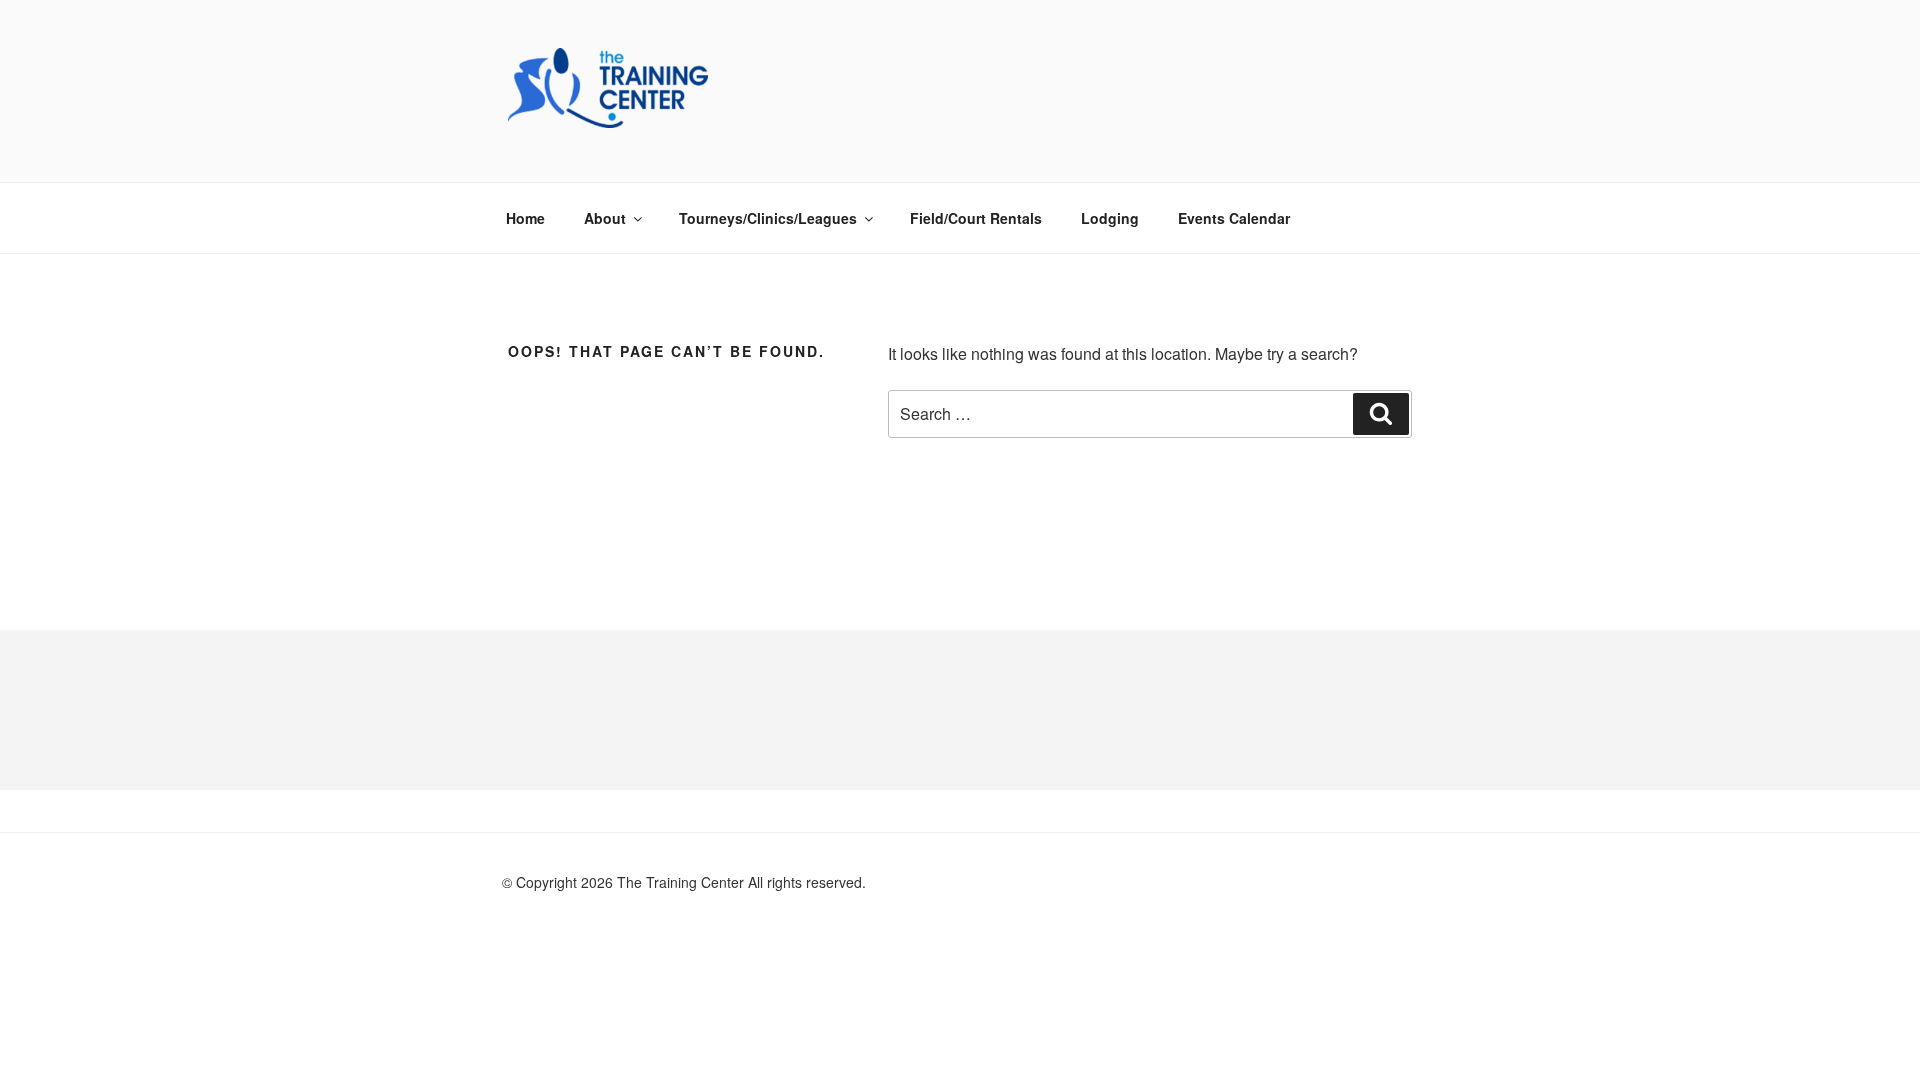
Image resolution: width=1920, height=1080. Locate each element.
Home (525, 218)
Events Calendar (1234, 218)
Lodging (1110, 218)
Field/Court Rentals (976, 218)
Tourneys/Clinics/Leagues (768, 218)
